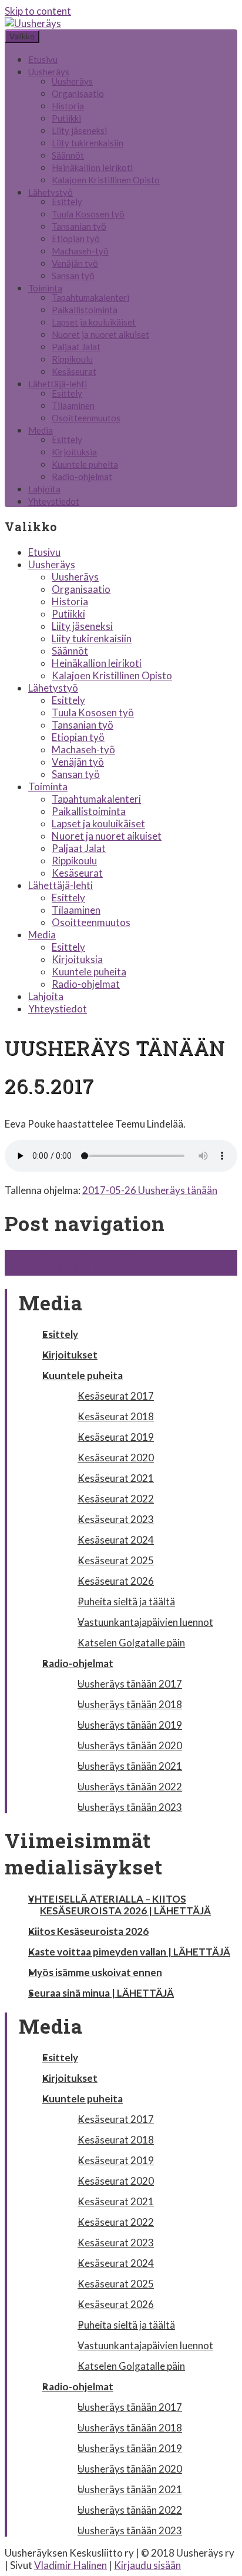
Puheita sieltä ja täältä (126, 1601)
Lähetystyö (51, 192)
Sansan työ (73, 276)
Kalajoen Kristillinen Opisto (106, 180)
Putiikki (66, 118)
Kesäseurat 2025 (116, 1560)
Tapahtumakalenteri (90, 297)
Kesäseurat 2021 (116, 1478)
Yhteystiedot (54, 501)
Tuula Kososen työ (88, 214)
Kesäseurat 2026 (116, 1581)
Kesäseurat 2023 (116, 1519)
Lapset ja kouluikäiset (94, 322)
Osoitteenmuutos (86, 418)
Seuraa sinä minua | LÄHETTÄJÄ (101, 1993)
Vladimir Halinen (70, 2565)
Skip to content (38, 11)
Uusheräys (49, 72)
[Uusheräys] (33, 23)
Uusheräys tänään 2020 (130, 1745)
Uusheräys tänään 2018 (130, 1704)
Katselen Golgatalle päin (131, 1643)
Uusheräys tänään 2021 (130, 1766)
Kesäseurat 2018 (116, 1416)
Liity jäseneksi (79, 130)
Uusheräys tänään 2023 (130, 1807)
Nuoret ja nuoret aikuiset (100, 334)
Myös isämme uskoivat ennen (95, 1972)
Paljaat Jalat (76, 347)
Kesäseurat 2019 (116, 1437)
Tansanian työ (79, 226)
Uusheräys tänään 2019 (130, 1725)
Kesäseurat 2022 (116, 1499)
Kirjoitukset (70, 1355)
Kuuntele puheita (85, 464)
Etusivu (43, 59)
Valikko (22, 36)
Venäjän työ (75, 263)
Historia (68, 106)
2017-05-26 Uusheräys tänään (150, 1190)
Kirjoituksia (74, 452)
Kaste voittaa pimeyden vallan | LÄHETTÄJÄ (129, 1952)
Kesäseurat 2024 (116, 1540)
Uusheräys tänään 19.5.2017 (74, 1256)
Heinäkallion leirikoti (92, 167)
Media (41, 430)
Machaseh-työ (80, 251)
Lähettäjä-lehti (58, 384)
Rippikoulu (72, 359)
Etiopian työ (76, 239)
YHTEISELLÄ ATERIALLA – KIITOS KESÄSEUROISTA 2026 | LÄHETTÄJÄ (120, 1905)
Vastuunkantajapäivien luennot (145, 1622)
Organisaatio (78, 93)
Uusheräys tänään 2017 (130, 1684)
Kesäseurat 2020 (116, 1458)
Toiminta (45, 288)
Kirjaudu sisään (147, 2565)
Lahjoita (44, 489)
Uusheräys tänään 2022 (130, 1787)
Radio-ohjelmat (82, 477)
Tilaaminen (73, 405)
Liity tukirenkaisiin (88, 143)
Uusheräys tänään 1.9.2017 (71, 1269)
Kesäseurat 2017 (116, 1396)
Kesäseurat (74, 371)
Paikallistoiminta (85, 310)
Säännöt (68, 155)
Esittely (67, 202)
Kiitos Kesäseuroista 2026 (88, 1931)
